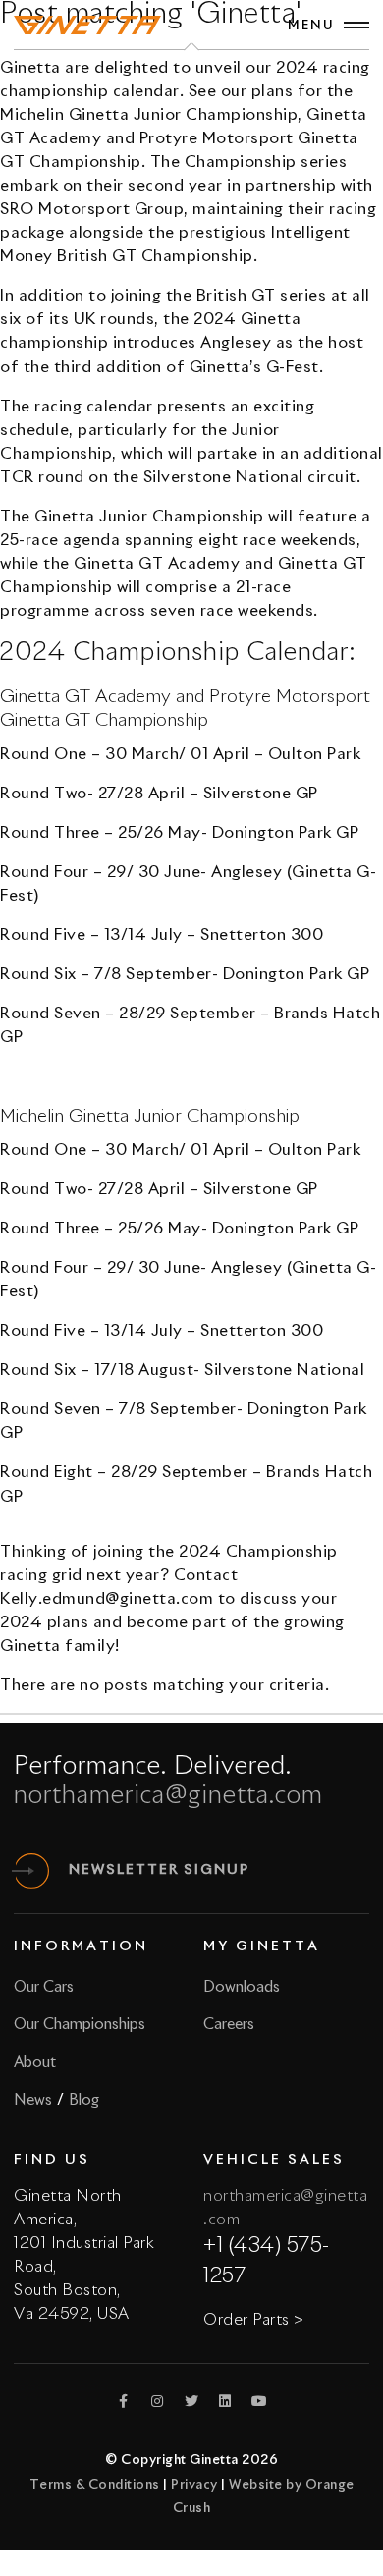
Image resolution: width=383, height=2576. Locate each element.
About (35, 2063)
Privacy (194, 2485)
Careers (229, 2025)
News (33, 2100)
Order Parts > (254, 2320)
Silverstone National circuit (250, 477)
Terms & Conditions (95, 2485)
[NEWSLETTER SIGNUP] (31, 1871)
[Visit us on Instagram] (158, 2401)
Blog (84, 2100)
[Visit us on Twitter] (191, 2401)
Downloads (242, 1987)
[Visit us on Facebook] (124, 2401)
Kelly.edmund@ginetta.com (107, 1599)
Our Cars (44, 1987)
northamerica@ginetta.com (168, 1796)
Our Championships (80, 2025)
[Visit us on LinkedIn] (226, 2401)
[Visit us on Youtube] (259, 2401)
